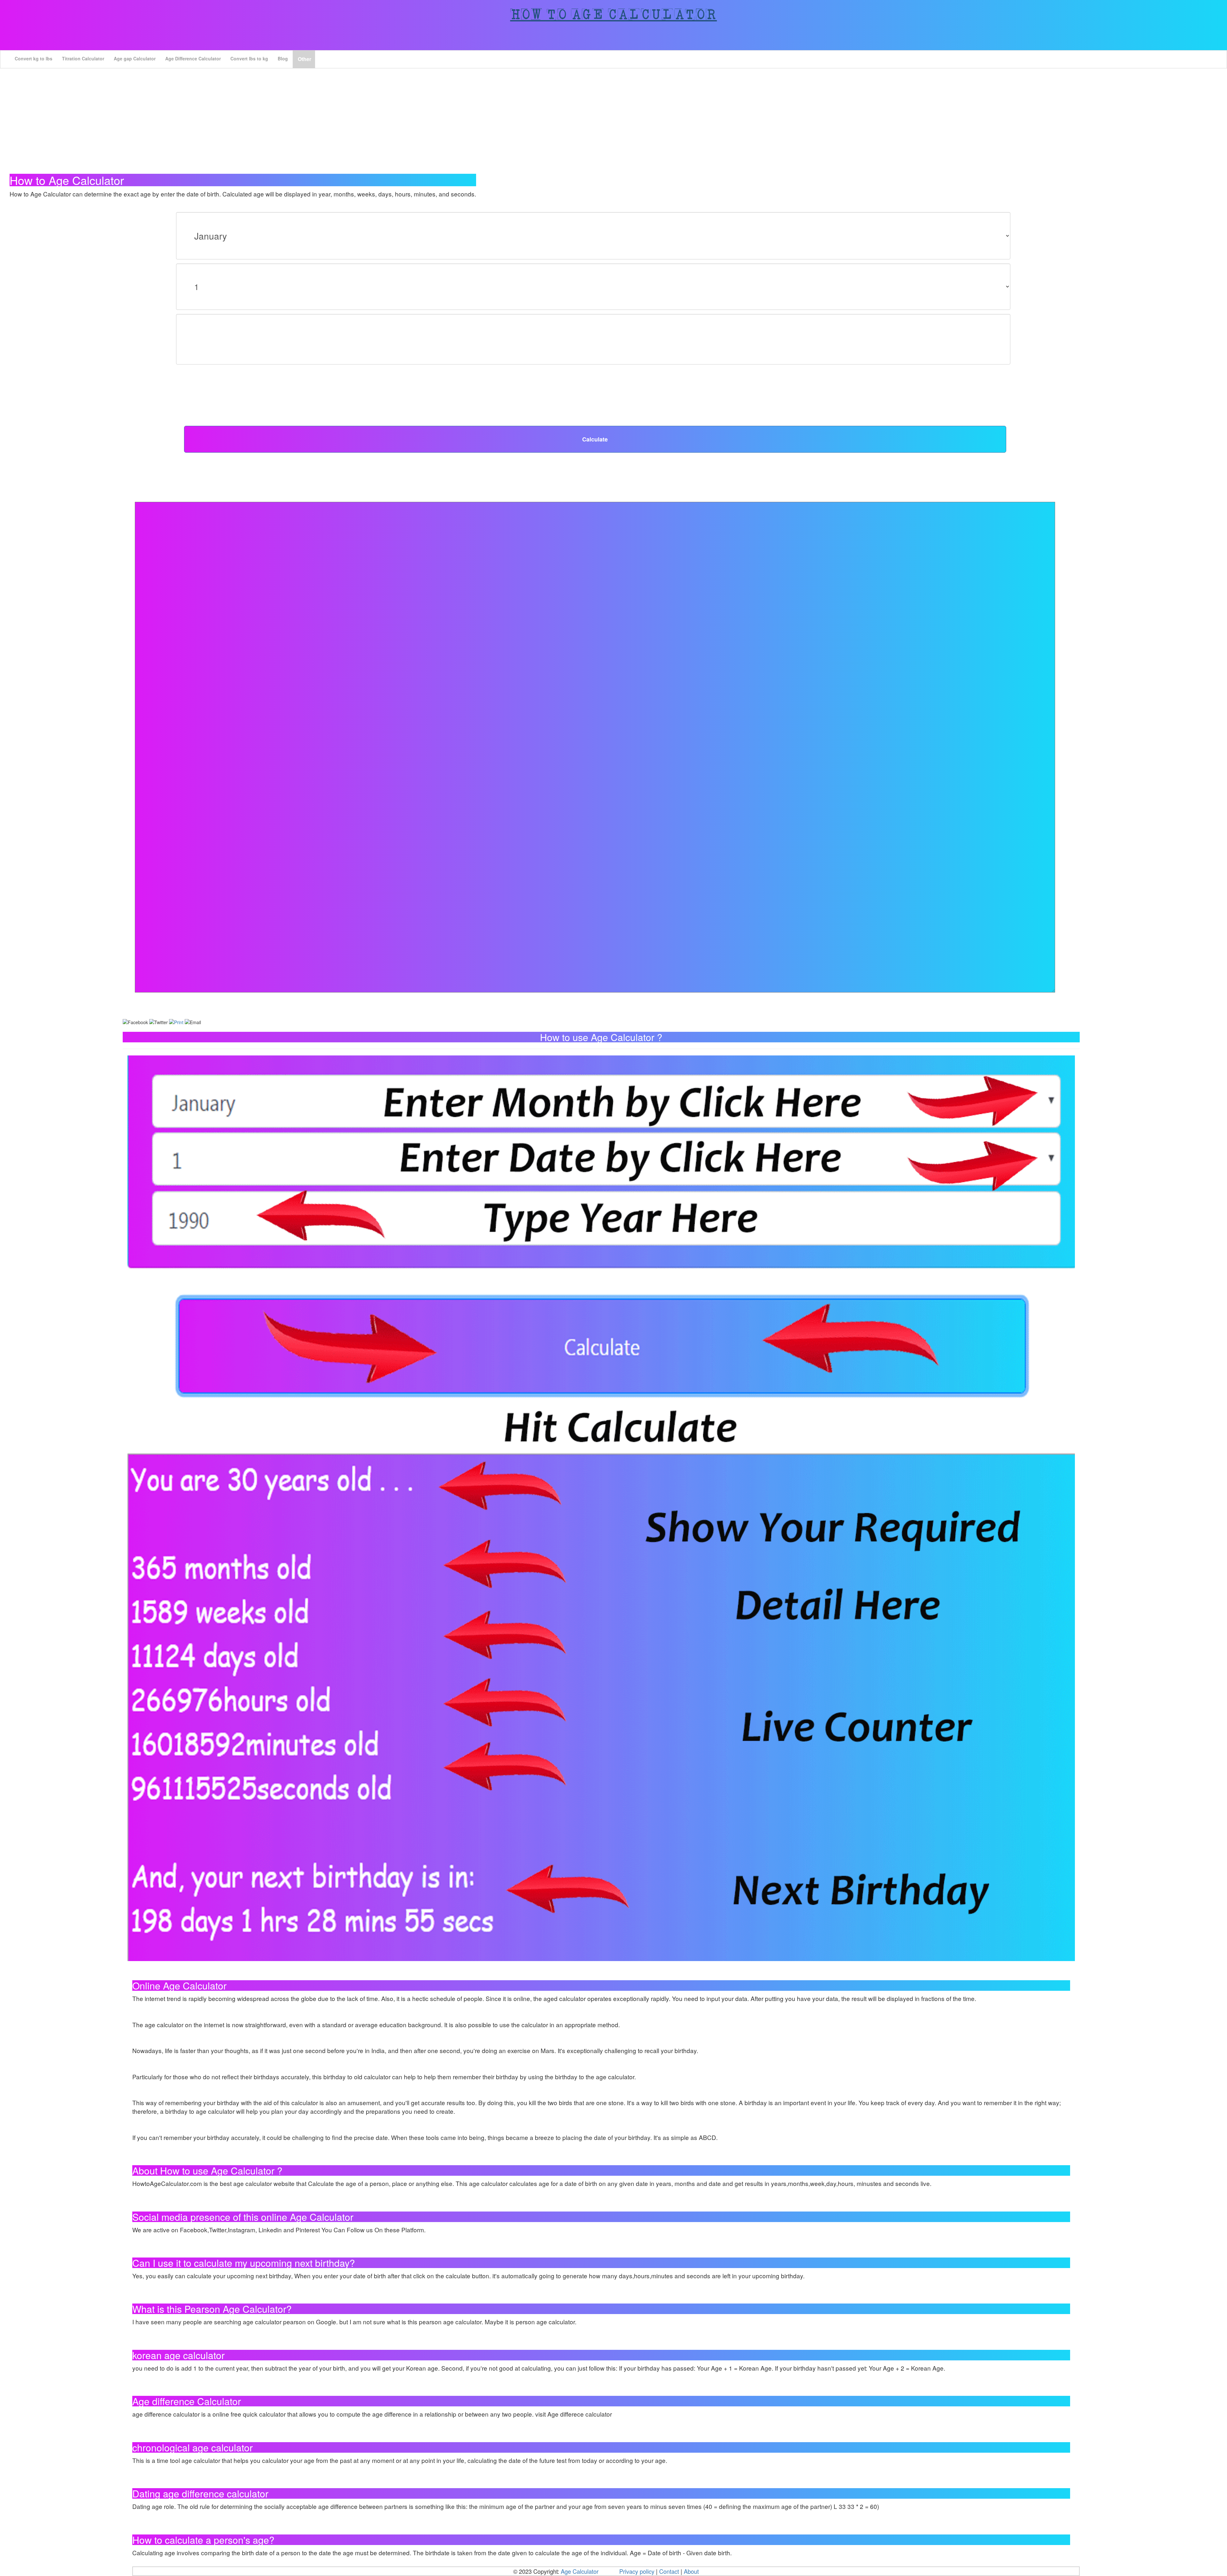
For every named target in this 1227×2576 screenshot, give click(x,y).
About (691, 2571)
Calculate (595, 439)
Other (305, 59)
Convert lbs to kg (249, 58)
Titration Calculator (83, 58)
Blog (283, 58)
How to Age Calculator (614, 14)
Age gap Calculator (135, 58)
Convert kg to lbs (34, 58)
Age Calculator (580, 2571)
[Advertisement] (613, 113)
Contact (670, 2571)
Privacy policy (637, 2571)
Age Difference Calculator (193, 58)
